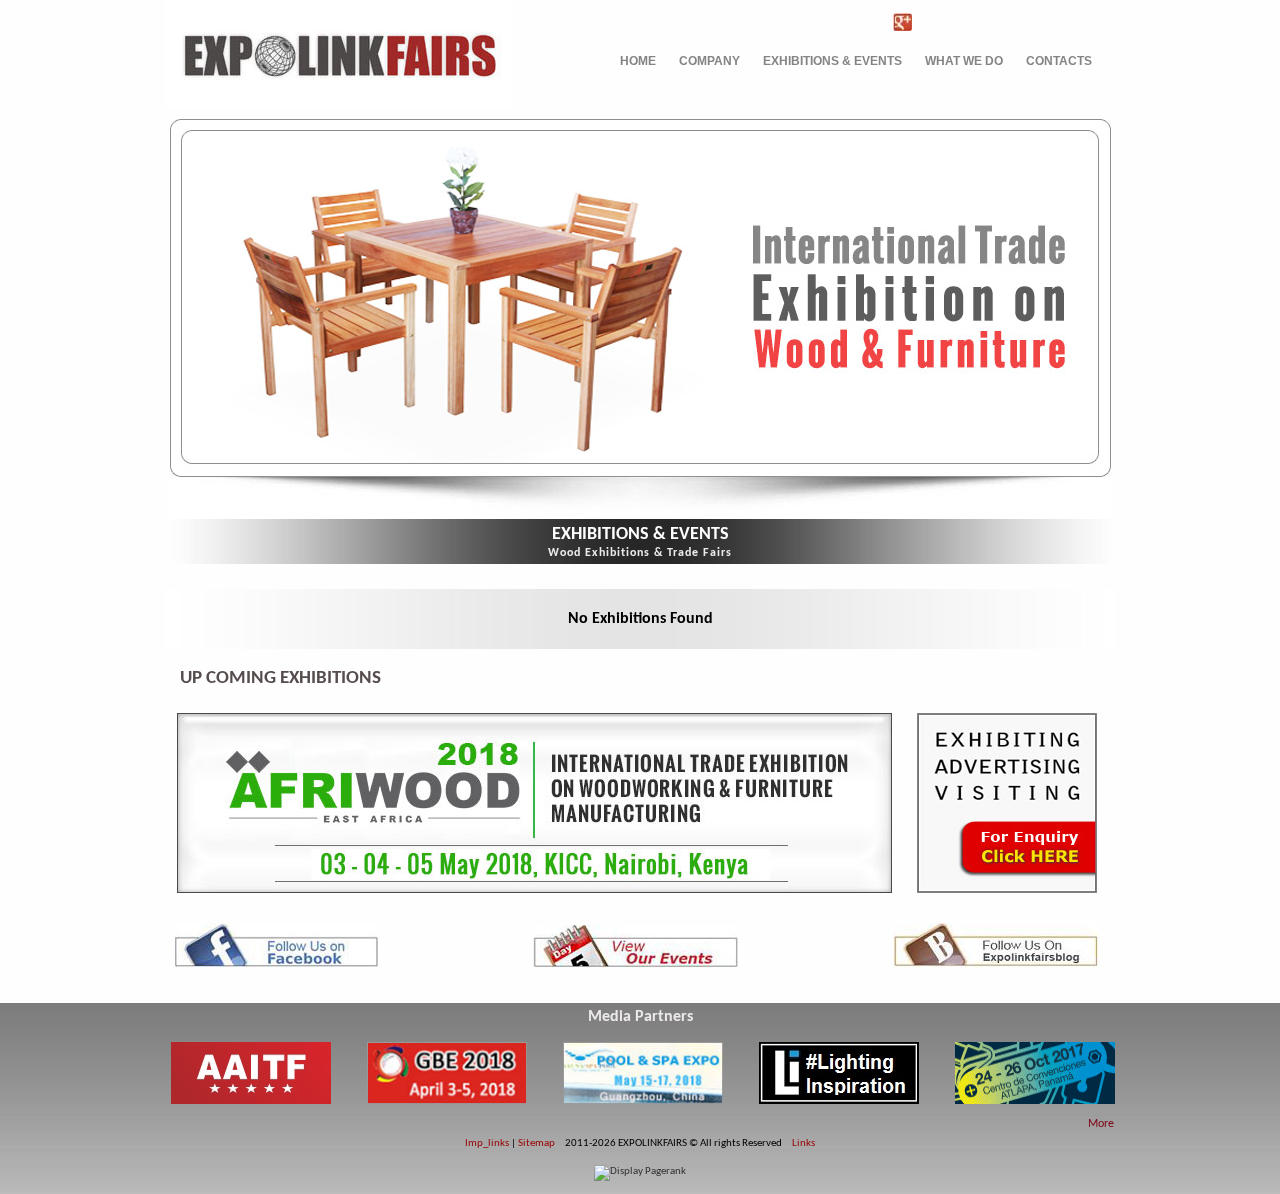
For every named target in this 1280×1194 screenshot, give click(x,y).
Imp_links (487, 1143)
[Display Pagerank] (640, 1171)
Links (803, 1143)
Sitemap (536, 1143)
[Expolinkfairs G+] (907, 22)
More (1101, 1124)
